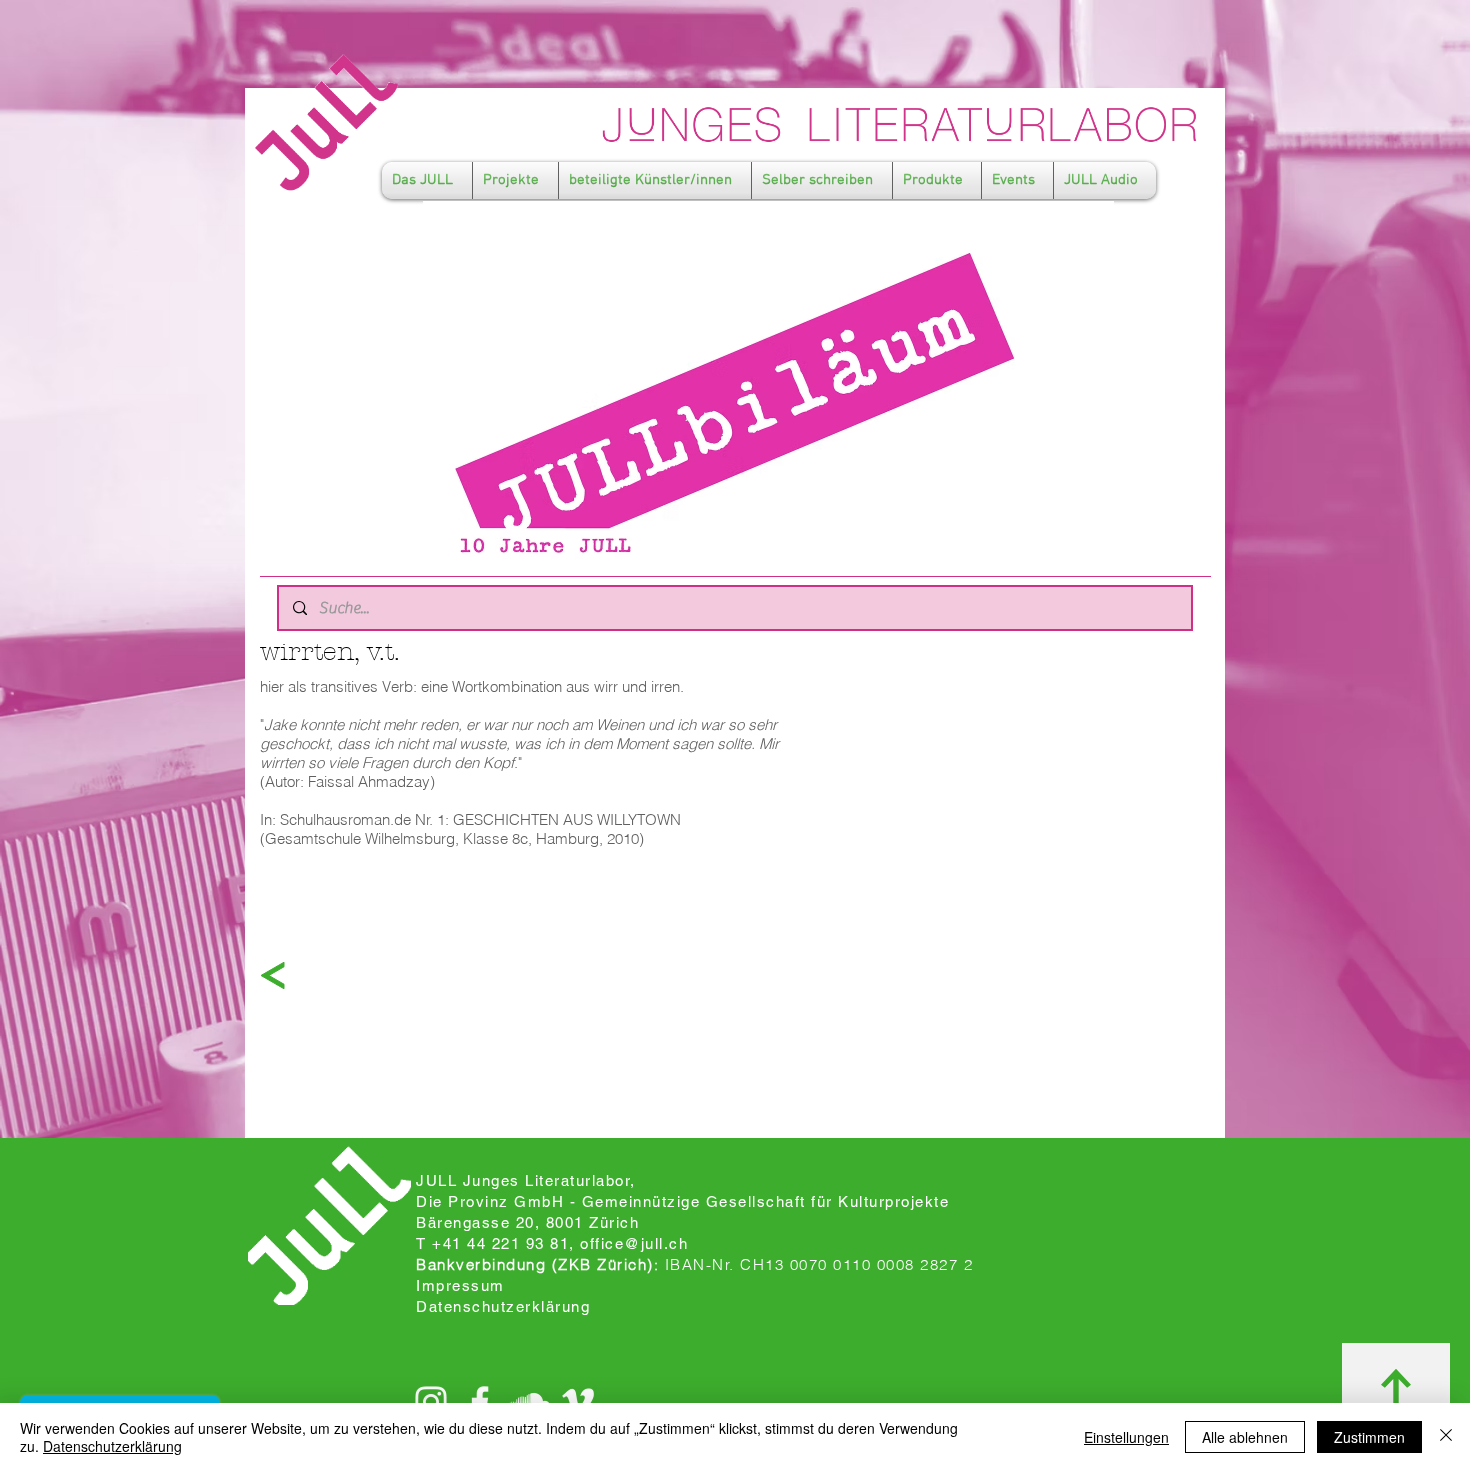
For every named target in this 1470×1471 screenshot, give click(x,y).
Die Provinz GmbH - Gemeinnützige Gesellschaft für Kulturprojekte (682, 1201)
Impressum (460, 1285)
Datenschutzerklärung (112, 1446)
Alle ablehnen (1245, 1437)
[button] (427, 180)
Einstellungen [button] (1126, 1437)
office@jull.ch (634, 1243)
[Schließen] (1446, 1437)
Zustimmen (1369, 1437)
